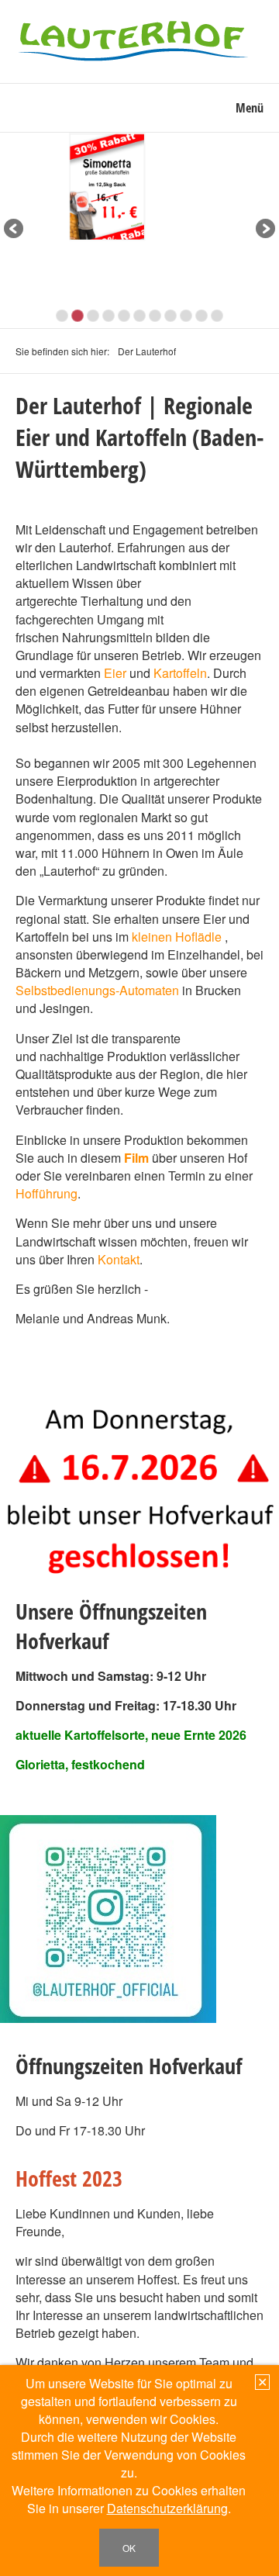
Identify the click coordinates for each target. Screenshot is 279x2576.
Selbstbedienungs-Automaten (97, 990)
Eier (115, 673)
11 (217, 316)
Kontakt (119, 1259)
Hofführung (46, 1193)
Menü (250, 108)
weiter (264, 230)
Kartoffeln (180, 673)
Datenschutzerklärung (167, 2508)
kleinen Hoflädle (177, 937)
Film (136, 1158)
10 (201, 316)
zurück (15, 230)
